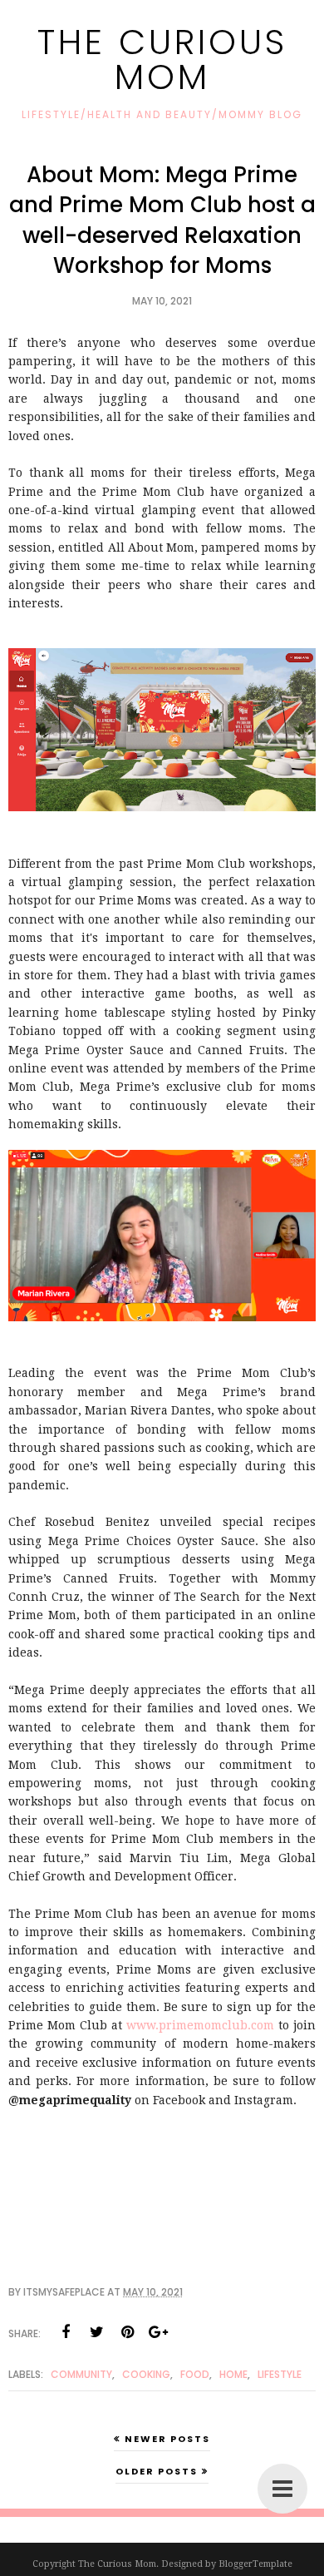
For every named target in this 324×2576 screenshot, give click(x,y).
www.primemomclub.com (200, 2025)
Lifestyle (280, 2374)
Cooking (146, 2374)
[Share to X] (96, 2332)
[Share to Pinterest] (127, 2332)
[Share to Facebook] (66, 2332)
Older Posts (157, 2471)
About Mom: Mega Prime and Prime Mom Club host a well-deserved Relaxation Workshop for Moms (162, 220)
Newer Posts (167, 2439)
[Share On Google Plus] (158, 2332)
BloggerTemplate (255, 2564)
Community (81, 2374)
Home (233, 2374)
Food (195, 2374)
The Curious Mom (162, 59)
